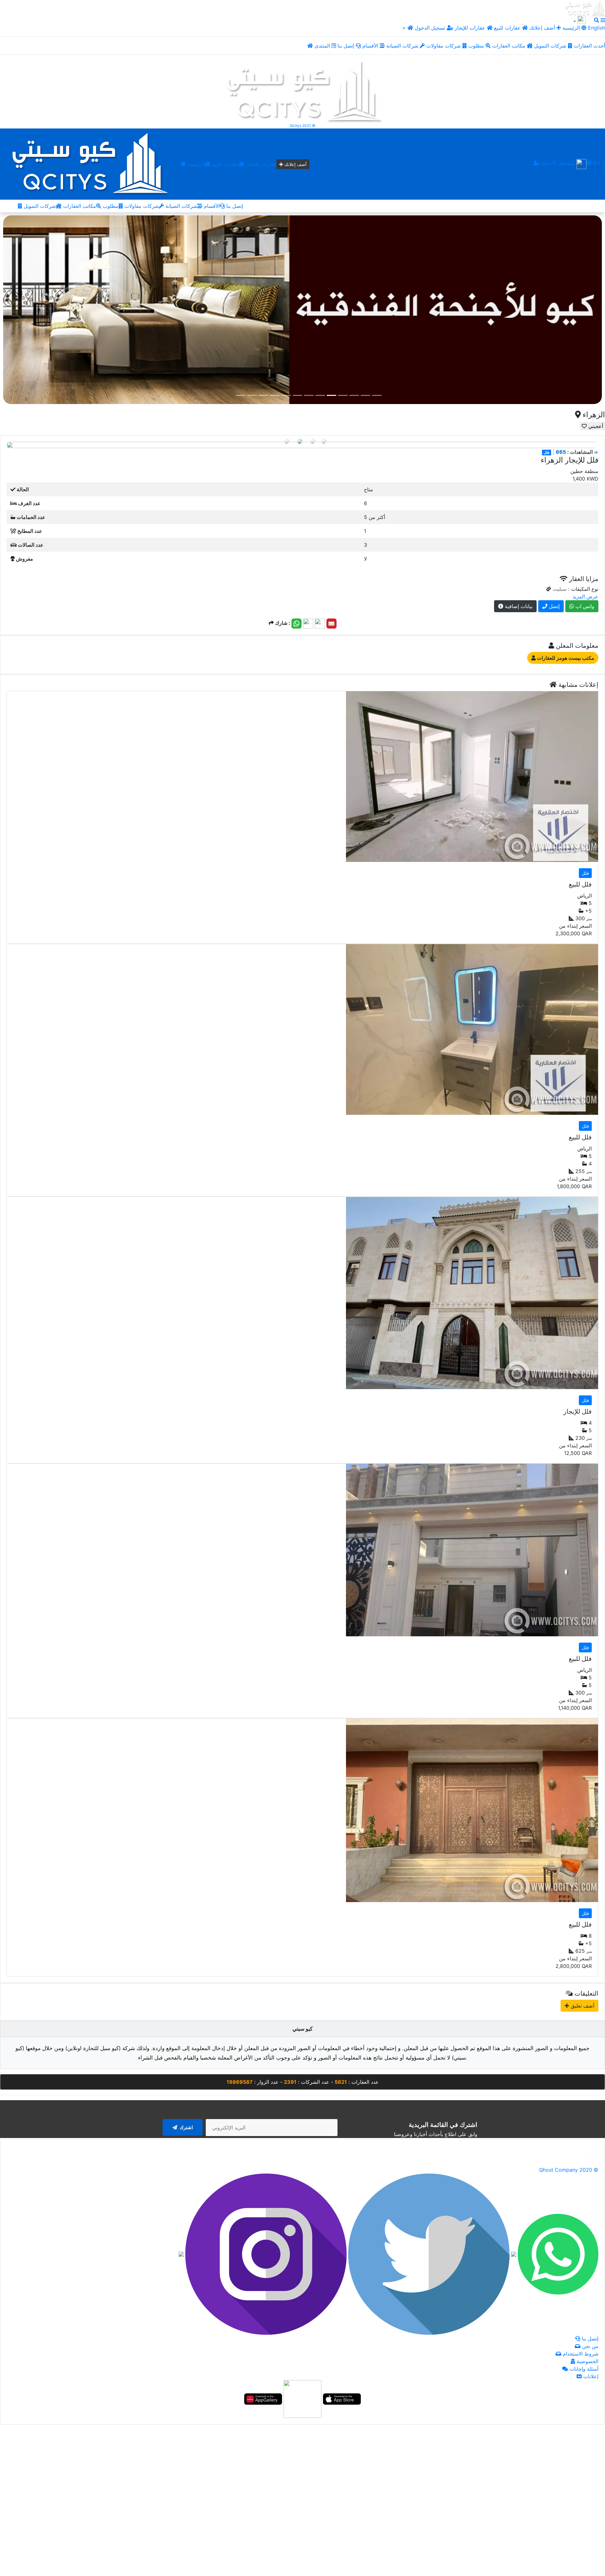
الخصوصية (587, 2361)
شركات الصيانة (403, 46)
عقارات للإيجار (470, 28)
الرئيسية (195, 164)
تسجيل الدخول (431, 28)
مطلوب (477, 46)
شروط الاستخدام (580, 2353)
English (596, 28)
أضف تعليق (582, 2005)
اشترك (186, 2127)
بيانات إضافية (518, 606)
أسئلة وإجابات (583, 2368)
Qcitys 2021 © (303, 125)
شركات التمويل (551, 46)
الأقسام (371, 46)
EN (596, 163)
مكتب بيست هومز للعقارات (565, 658)
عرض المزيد (585, 596)
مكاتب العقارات (510, 46)
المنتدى (323, 46)
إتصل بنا (347, 46)
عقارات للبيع (508, 28)
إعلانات (590, 2376)
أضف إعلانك (542, 28)
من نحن (589, 2346)
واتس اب (584, 606)
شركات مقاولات (444, 46)
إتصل (553, 606)
